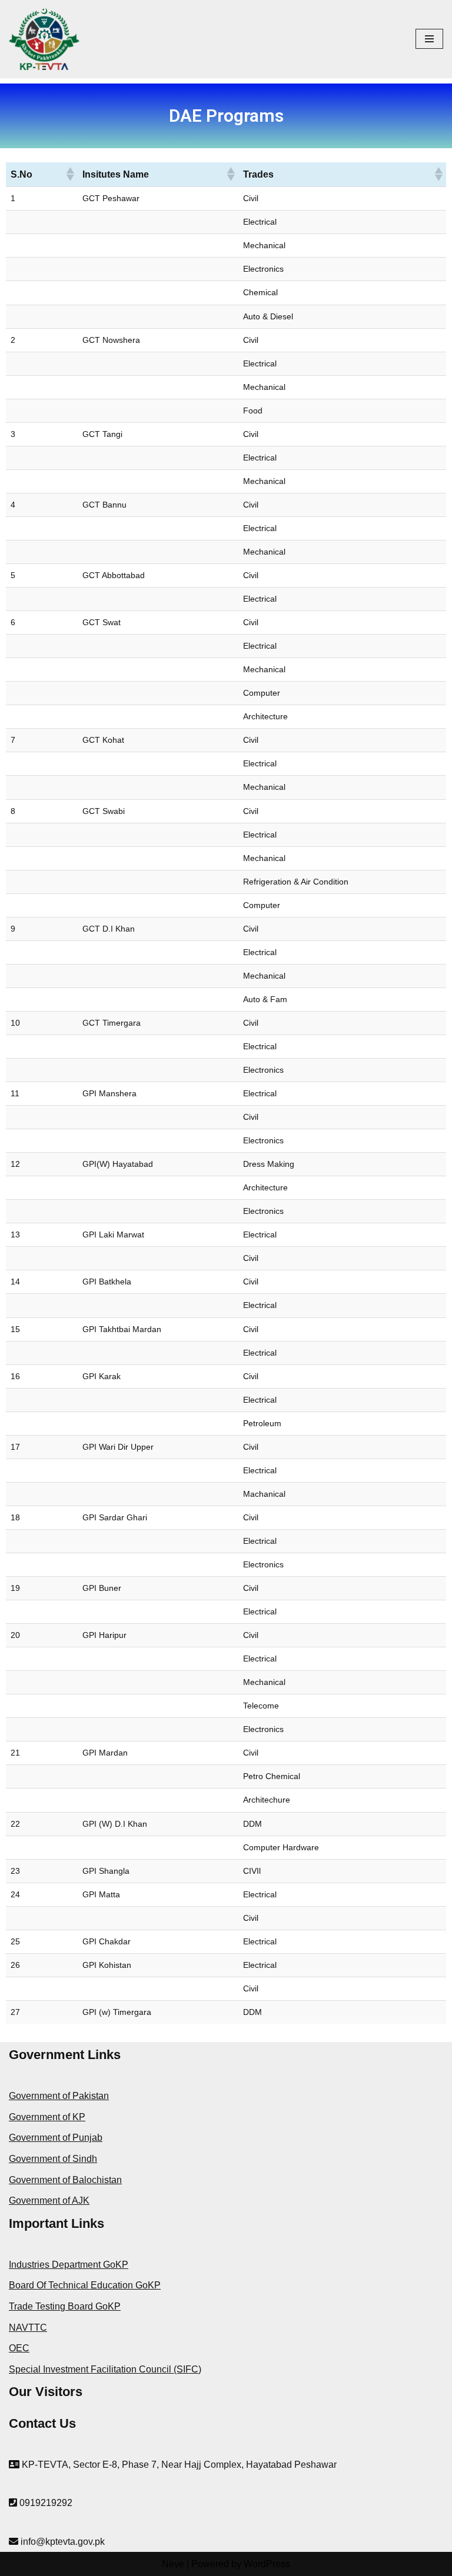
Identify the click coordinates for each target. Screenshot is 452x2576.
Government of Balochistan (65, 2180)
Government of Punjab (56, 2138)
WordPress (267, 2564)
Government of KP (47, 2117)
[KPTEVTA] (44, 39)
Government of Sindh (53, 2159)
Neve (173, 2564)
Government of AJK (49, 2200)
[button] (69, 174)
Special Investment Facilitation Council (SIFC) (105, 2369)
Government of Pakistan (59, 2096)
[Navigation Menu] (429, 39)
